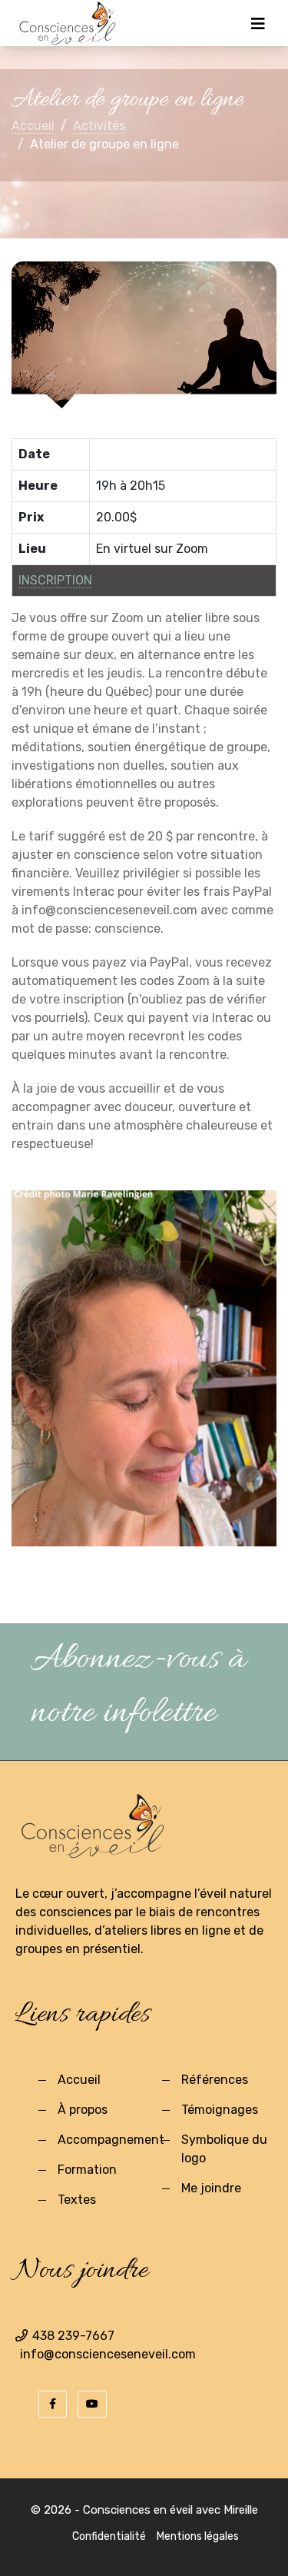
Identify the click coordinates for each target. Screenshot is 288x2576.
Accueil (33, 126)
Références (215, 2080)
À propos (83, 2110)
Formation (87, 2170)
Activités (99, 126)
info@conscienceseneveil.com (108, 2354)
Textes (77, 2200)
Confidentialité (109, 2536)
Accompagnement (111, 2140)
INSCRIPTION (55, 580)
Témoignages (220, 2110)
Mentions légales (198, 2536)
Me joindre (211, 2188)
